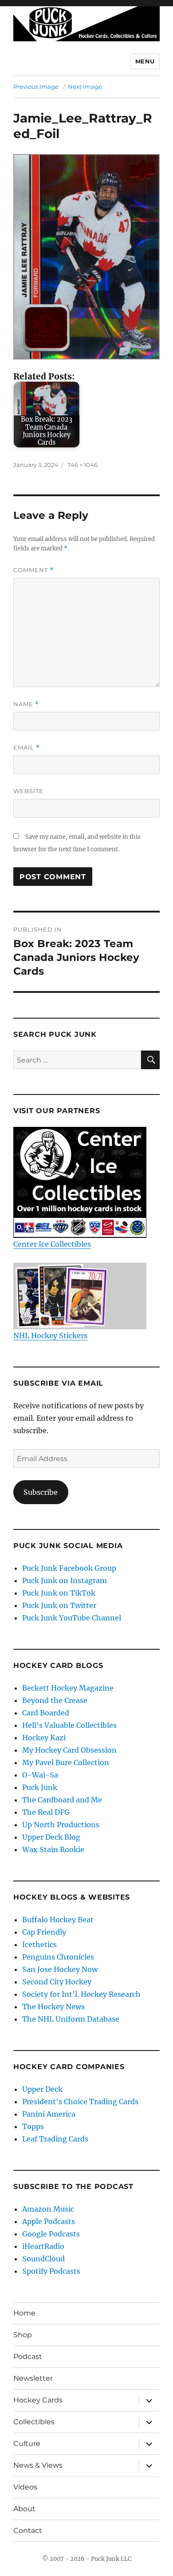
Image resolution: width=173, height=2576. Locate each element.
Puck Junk (40, 1787)
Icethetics (39, 1944)
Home (24, 2313)
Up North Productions (61, 1825)
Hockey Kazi (44, 1738)
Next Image (85, 87)
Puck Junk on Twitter (59, 1605)
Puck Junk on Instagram (65, 1580)
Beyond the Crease (55, 1700)
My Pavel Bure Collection (66, 1762)
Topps (33, 2126)
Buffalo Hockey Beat (58, 1920)
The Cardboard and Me (62, 1800)
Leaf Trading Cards (55, 2139)
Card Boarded (46, 1713)
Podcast (28, 2357)
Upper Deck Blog (51, 1837)
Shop (23, 2335)
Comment (33, 570)
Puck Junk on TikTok (59, 1593)
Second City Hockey (57, 1982)
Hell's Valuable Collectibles (69, 1725)
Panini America (49, 2114)
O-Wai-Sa (40, 1775)
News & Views (38, 2465)
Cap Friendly (44, 1932)
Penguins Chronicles (58, 1957)
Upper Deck (42, 2089)
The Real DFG (46, 1812)
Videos (25, 2487)
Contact (28, 2531)
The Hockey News (53, 2007)
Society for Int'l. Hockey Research (81, 1994)
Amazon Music (48, 2209)
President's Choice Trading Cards (80, 2102)
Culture (27, 2444)
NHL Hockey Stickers (50, 1335)
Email (27, 748)
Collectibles (34, 2422)
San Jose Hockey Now (60, 1969)
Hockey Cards (38, 2400)
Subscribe (41, 1492)
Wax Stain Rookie (53, 1849)
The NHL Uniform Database (71, 2019)
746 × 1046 (83, 465)
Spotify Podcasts (51, 2271)
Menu (145, 61)
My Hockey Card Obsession (69, 1750)
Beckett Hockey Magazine (68, 1688)
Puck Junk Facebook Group (69, 1568)
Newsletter (33, 2378)
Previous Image (36, 87)
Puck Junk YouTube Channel (72, 1618)
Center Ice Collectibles (52, 1244)
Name (26, 704)
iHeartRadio (43, 2246)
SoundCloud (43, 2259)
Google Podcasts (51, 2234)
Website (28, 791)
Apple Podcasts (49, 2221)
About (24, 2509)
